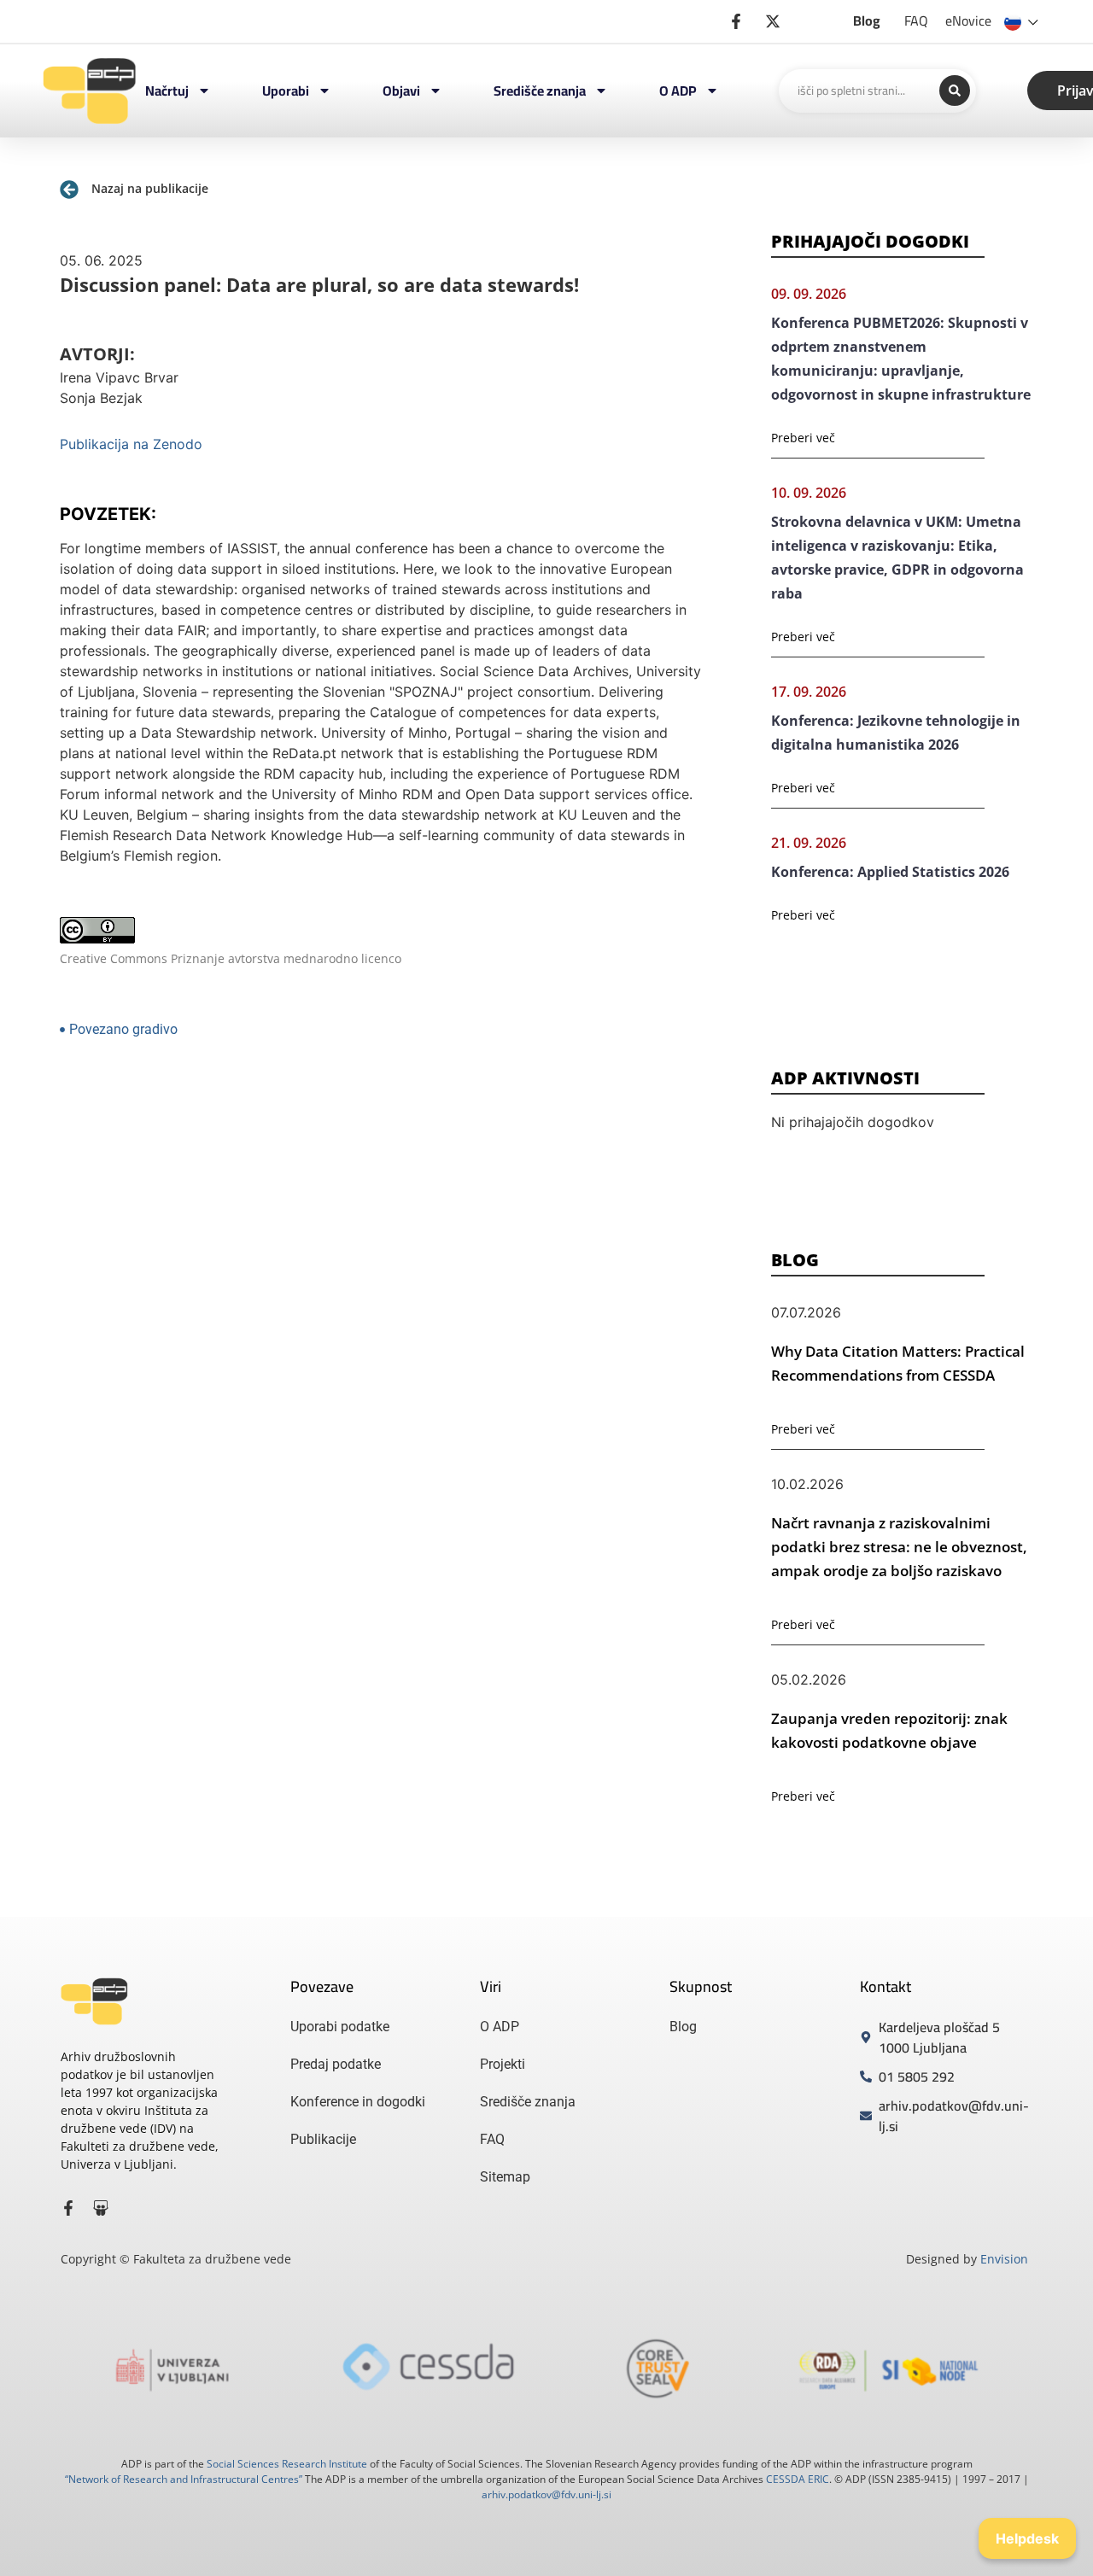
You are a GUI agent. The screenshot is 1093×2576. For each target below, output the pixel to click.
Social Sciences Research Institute (287, 2464)
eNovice (968, 20)
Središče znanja (540, 91)
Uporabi (286, 91)
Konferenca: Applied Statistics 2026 (890, 872)
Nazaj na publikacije (150, 188)
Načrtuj (167, 91)
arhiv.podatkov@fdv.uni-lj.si (546, 2494)
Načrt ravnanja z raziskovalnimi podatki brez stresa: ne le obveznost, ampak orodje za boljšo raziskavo (899, 1547)
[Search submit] (955, 91)
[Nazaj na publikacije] (69, 190)
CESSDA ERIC (798, 2479)
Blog (867, 20)
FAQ (916, 20)
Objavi (401, 91)
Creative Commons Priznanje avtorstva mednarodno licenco (231, 958)
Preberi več (803, 438)
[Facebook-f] (68, 2208)
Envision (1004, 2259)
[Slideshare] (101, 2208)
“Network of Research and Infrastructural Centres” (184, 2479)
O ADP (678, 91)
